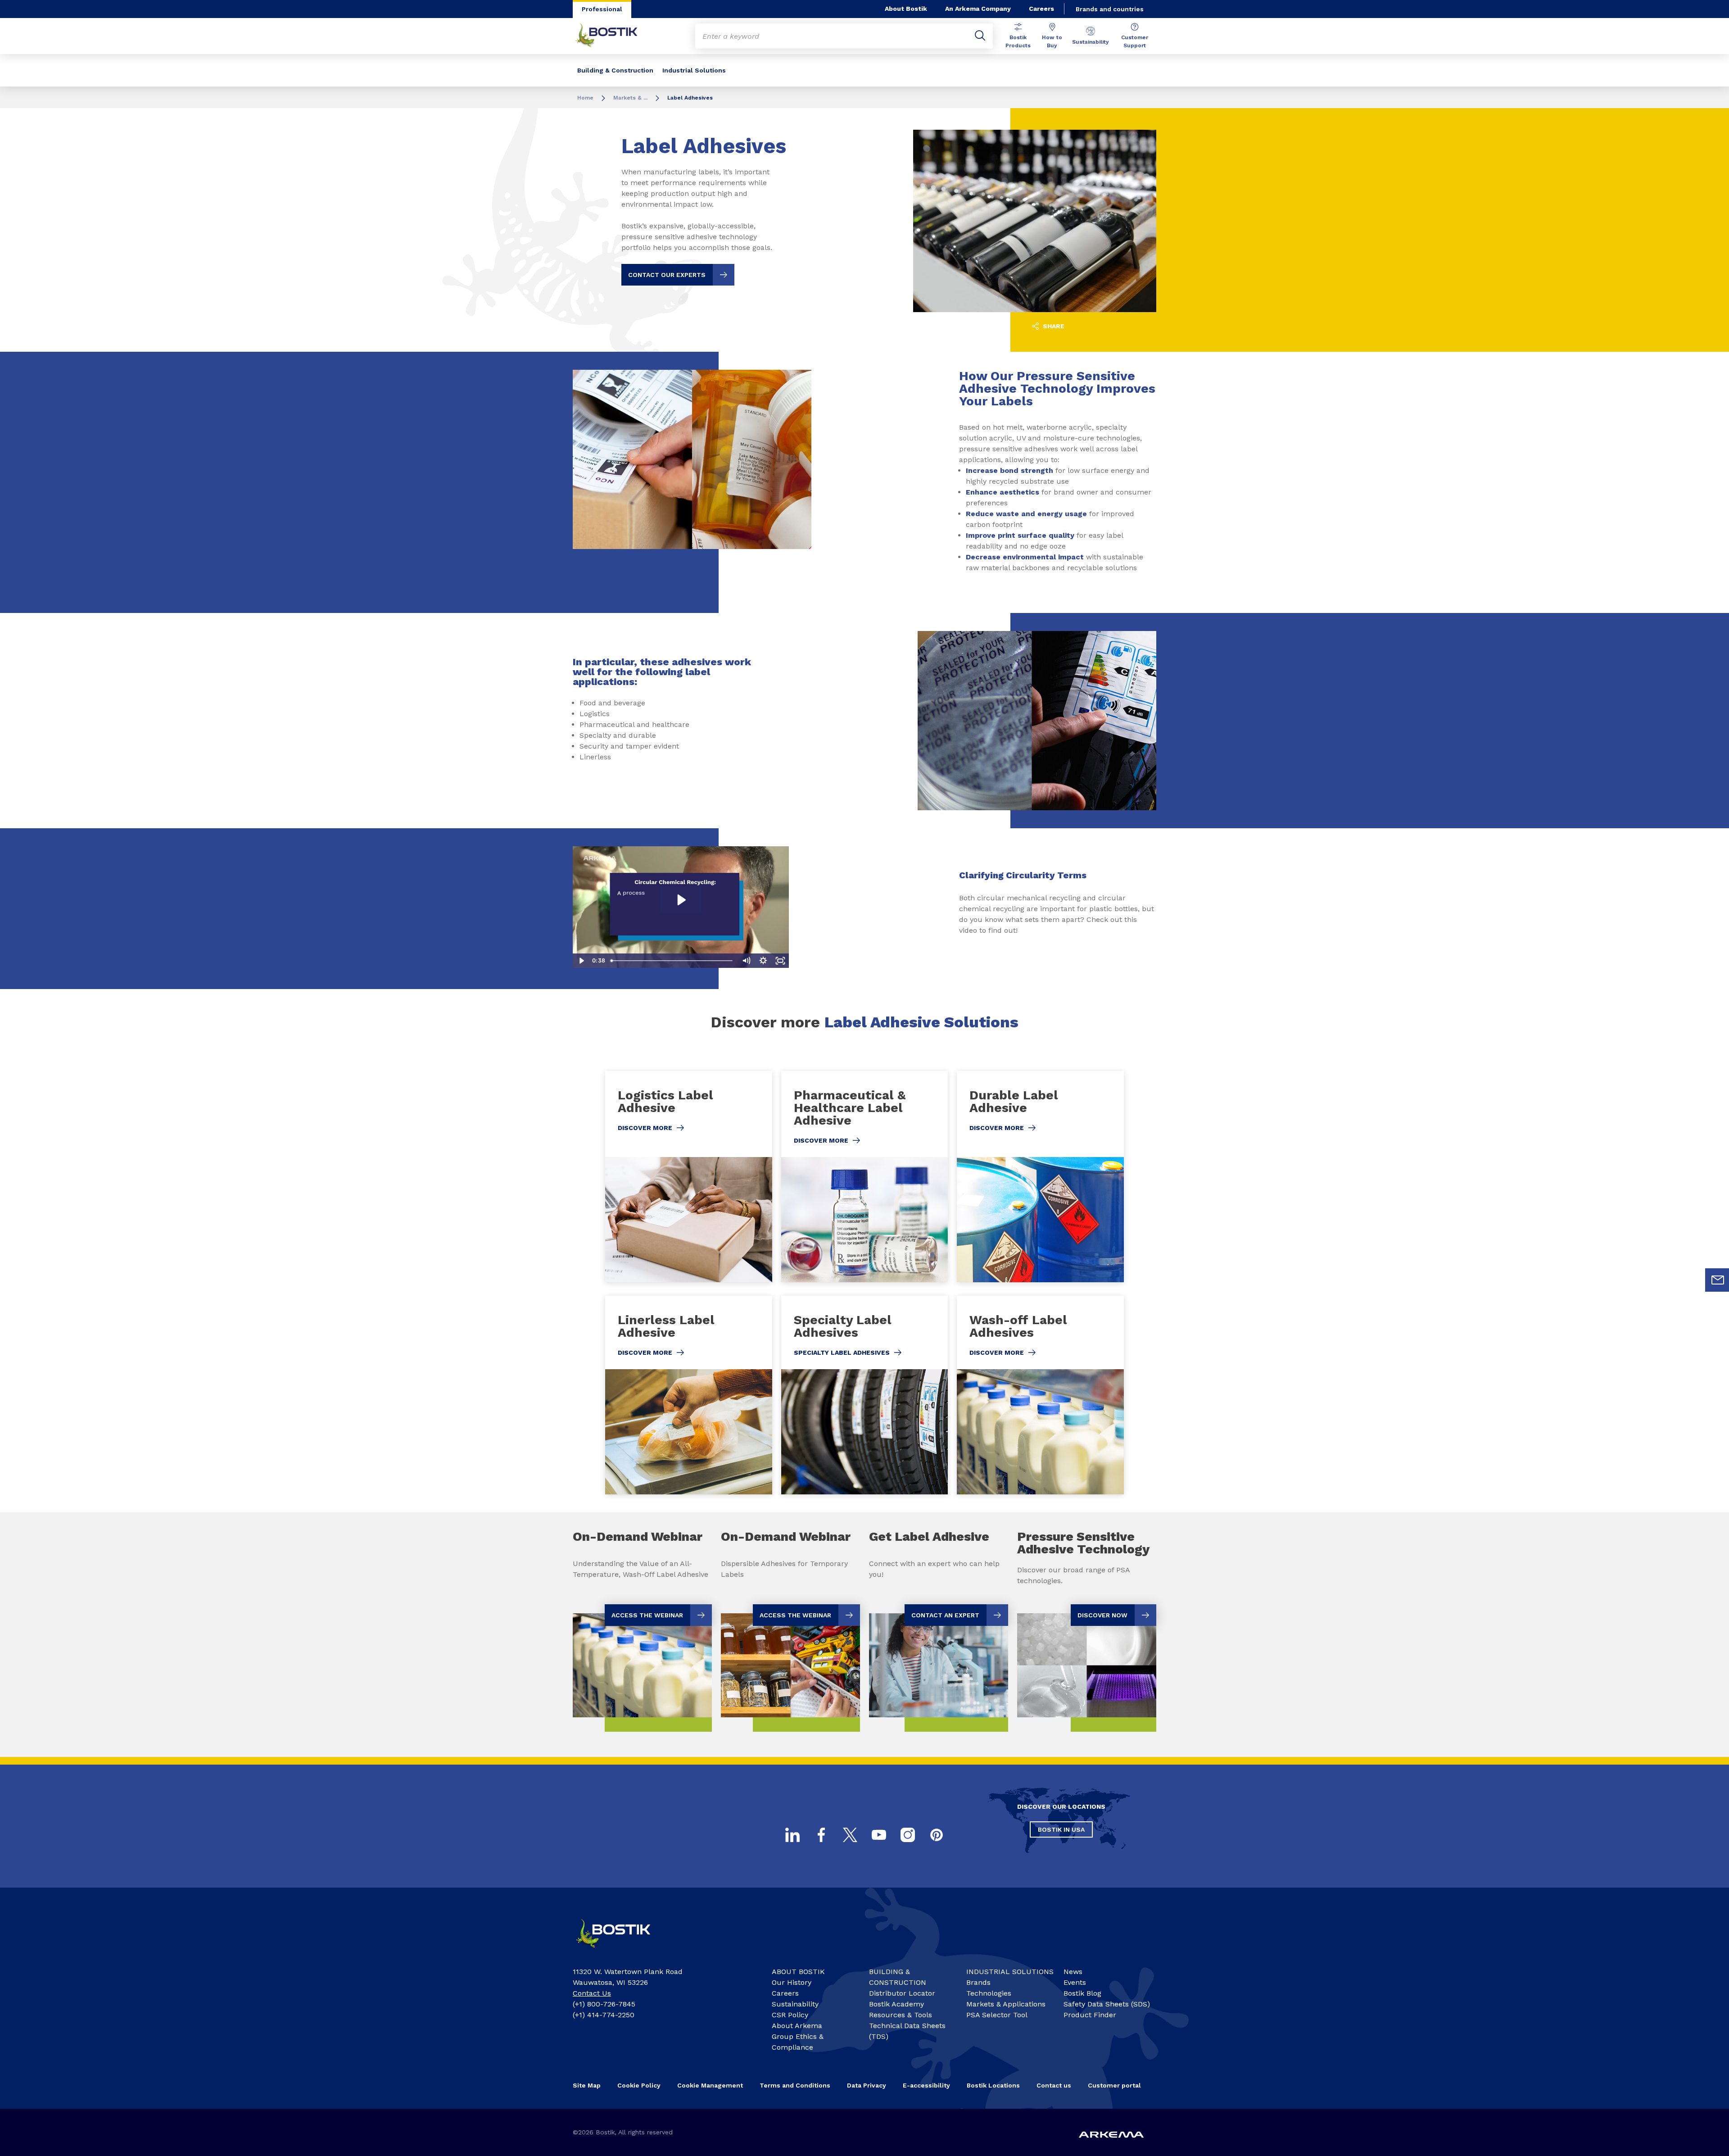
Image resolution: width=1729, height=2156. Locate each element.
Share (1053, 326)
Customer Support (1135, 41)
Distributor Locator (902, 1993)
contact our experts (667, 275)
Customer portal (1114, 2085)
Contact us (1054, 2085)
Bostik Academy (896, 2004)
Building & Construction (615, 70)
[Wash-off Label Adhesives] (1040, 1395)
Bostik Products (1018, 41)
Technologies (989, 1993)
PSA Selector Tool (997, 2015)
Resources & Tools (901, 2015)
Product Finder (1090, 2015)
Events (1075, 1982)
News (1073, 1972)
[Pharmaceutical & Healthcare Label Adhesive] (865, 1177)
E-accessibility (926, 2085)
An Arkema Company (978, 9)
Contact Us (592, 1993)
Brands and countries (1110, 9)
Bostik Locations (993, 2085)
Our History (792, 1982)
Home (585, 98)
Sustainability (1091, 42)
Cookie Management (710, 2085)
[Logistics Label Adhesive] (689, 1177)
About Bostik (906, 9)
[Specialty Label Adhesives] (865, 1395)
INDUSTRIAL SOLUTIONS (1010, 1972)
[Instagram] (908, 1835)
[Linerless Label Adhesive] (689, 1395)
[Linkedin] (792, 1835)
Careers (1041, 9)
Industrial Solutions (694, 70)
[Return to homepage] (613, 36)
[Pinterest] (937, 1835)
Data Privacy (867, 2085)
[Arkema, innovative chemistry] (621, 1952)
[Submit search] (980, 36)
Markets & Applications (1006, 2004)
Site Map (587, 2085)
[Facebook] (821, 1835)
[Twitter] (850, 1835)
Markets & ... (630, 98)
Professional (602, 9)
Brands (978, 1982)
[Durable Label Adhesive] (1040, 1177)
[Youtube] (879, 1835)
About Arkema (797, 2026)
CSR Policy (790, 2015)
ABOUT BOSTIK (798, 1972)
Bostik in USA (1061, 1829)
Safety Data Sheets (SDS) (1107, 2004)
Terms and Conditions (795, 2085)
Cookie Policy (639, 2085)
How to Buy (1052, 41)
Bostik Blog (1082, 1993)
